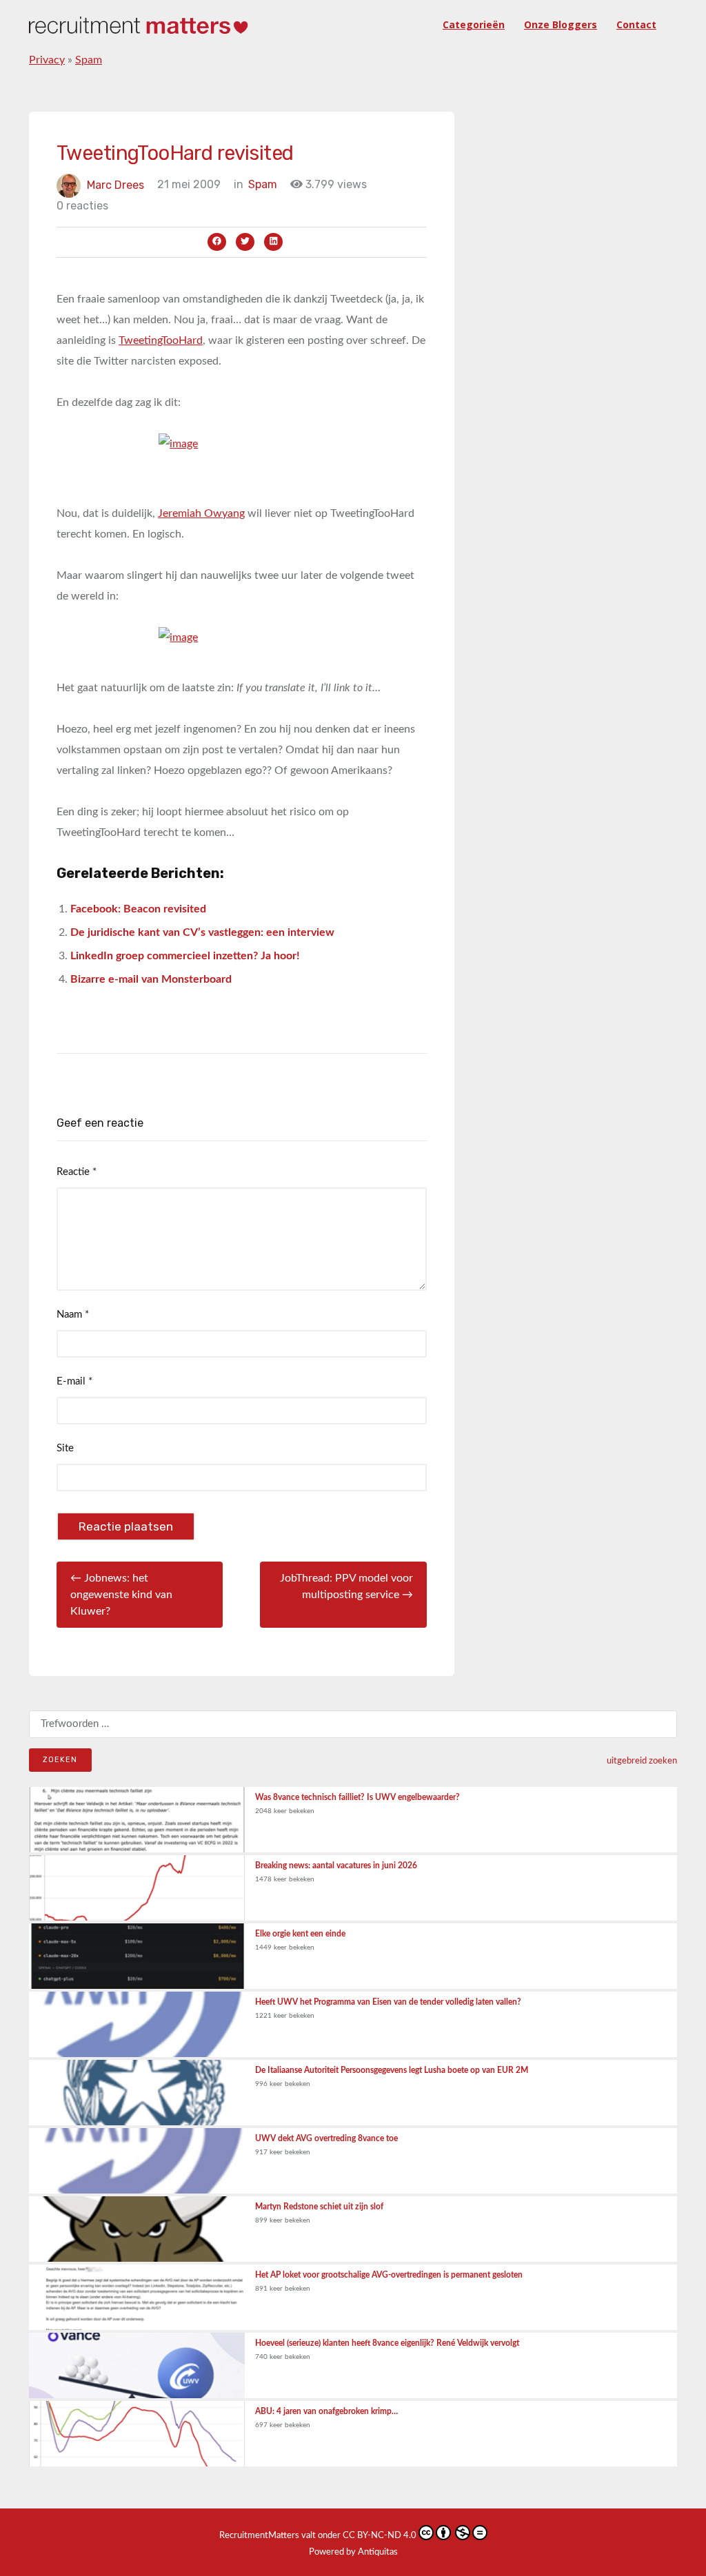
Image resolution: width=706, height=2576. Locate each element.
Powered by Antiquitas (353, 2552)
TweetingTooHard (161, 340)
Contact (636, 24)
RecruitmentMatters (259, 2536)
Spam (89, 60)
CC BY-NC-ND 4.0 (380, 2536)
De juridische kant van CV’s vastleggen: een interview (202, 932)
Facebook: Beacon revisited (138, 909)
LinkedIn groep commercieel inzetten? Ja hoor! (185, 956)
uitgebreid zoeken (642, 1761)
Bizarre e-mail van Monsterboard (151, 979)
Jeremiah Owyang (201, 513)
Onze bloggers (561, 24)
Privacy (47, 60)
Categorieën (474, 24)
